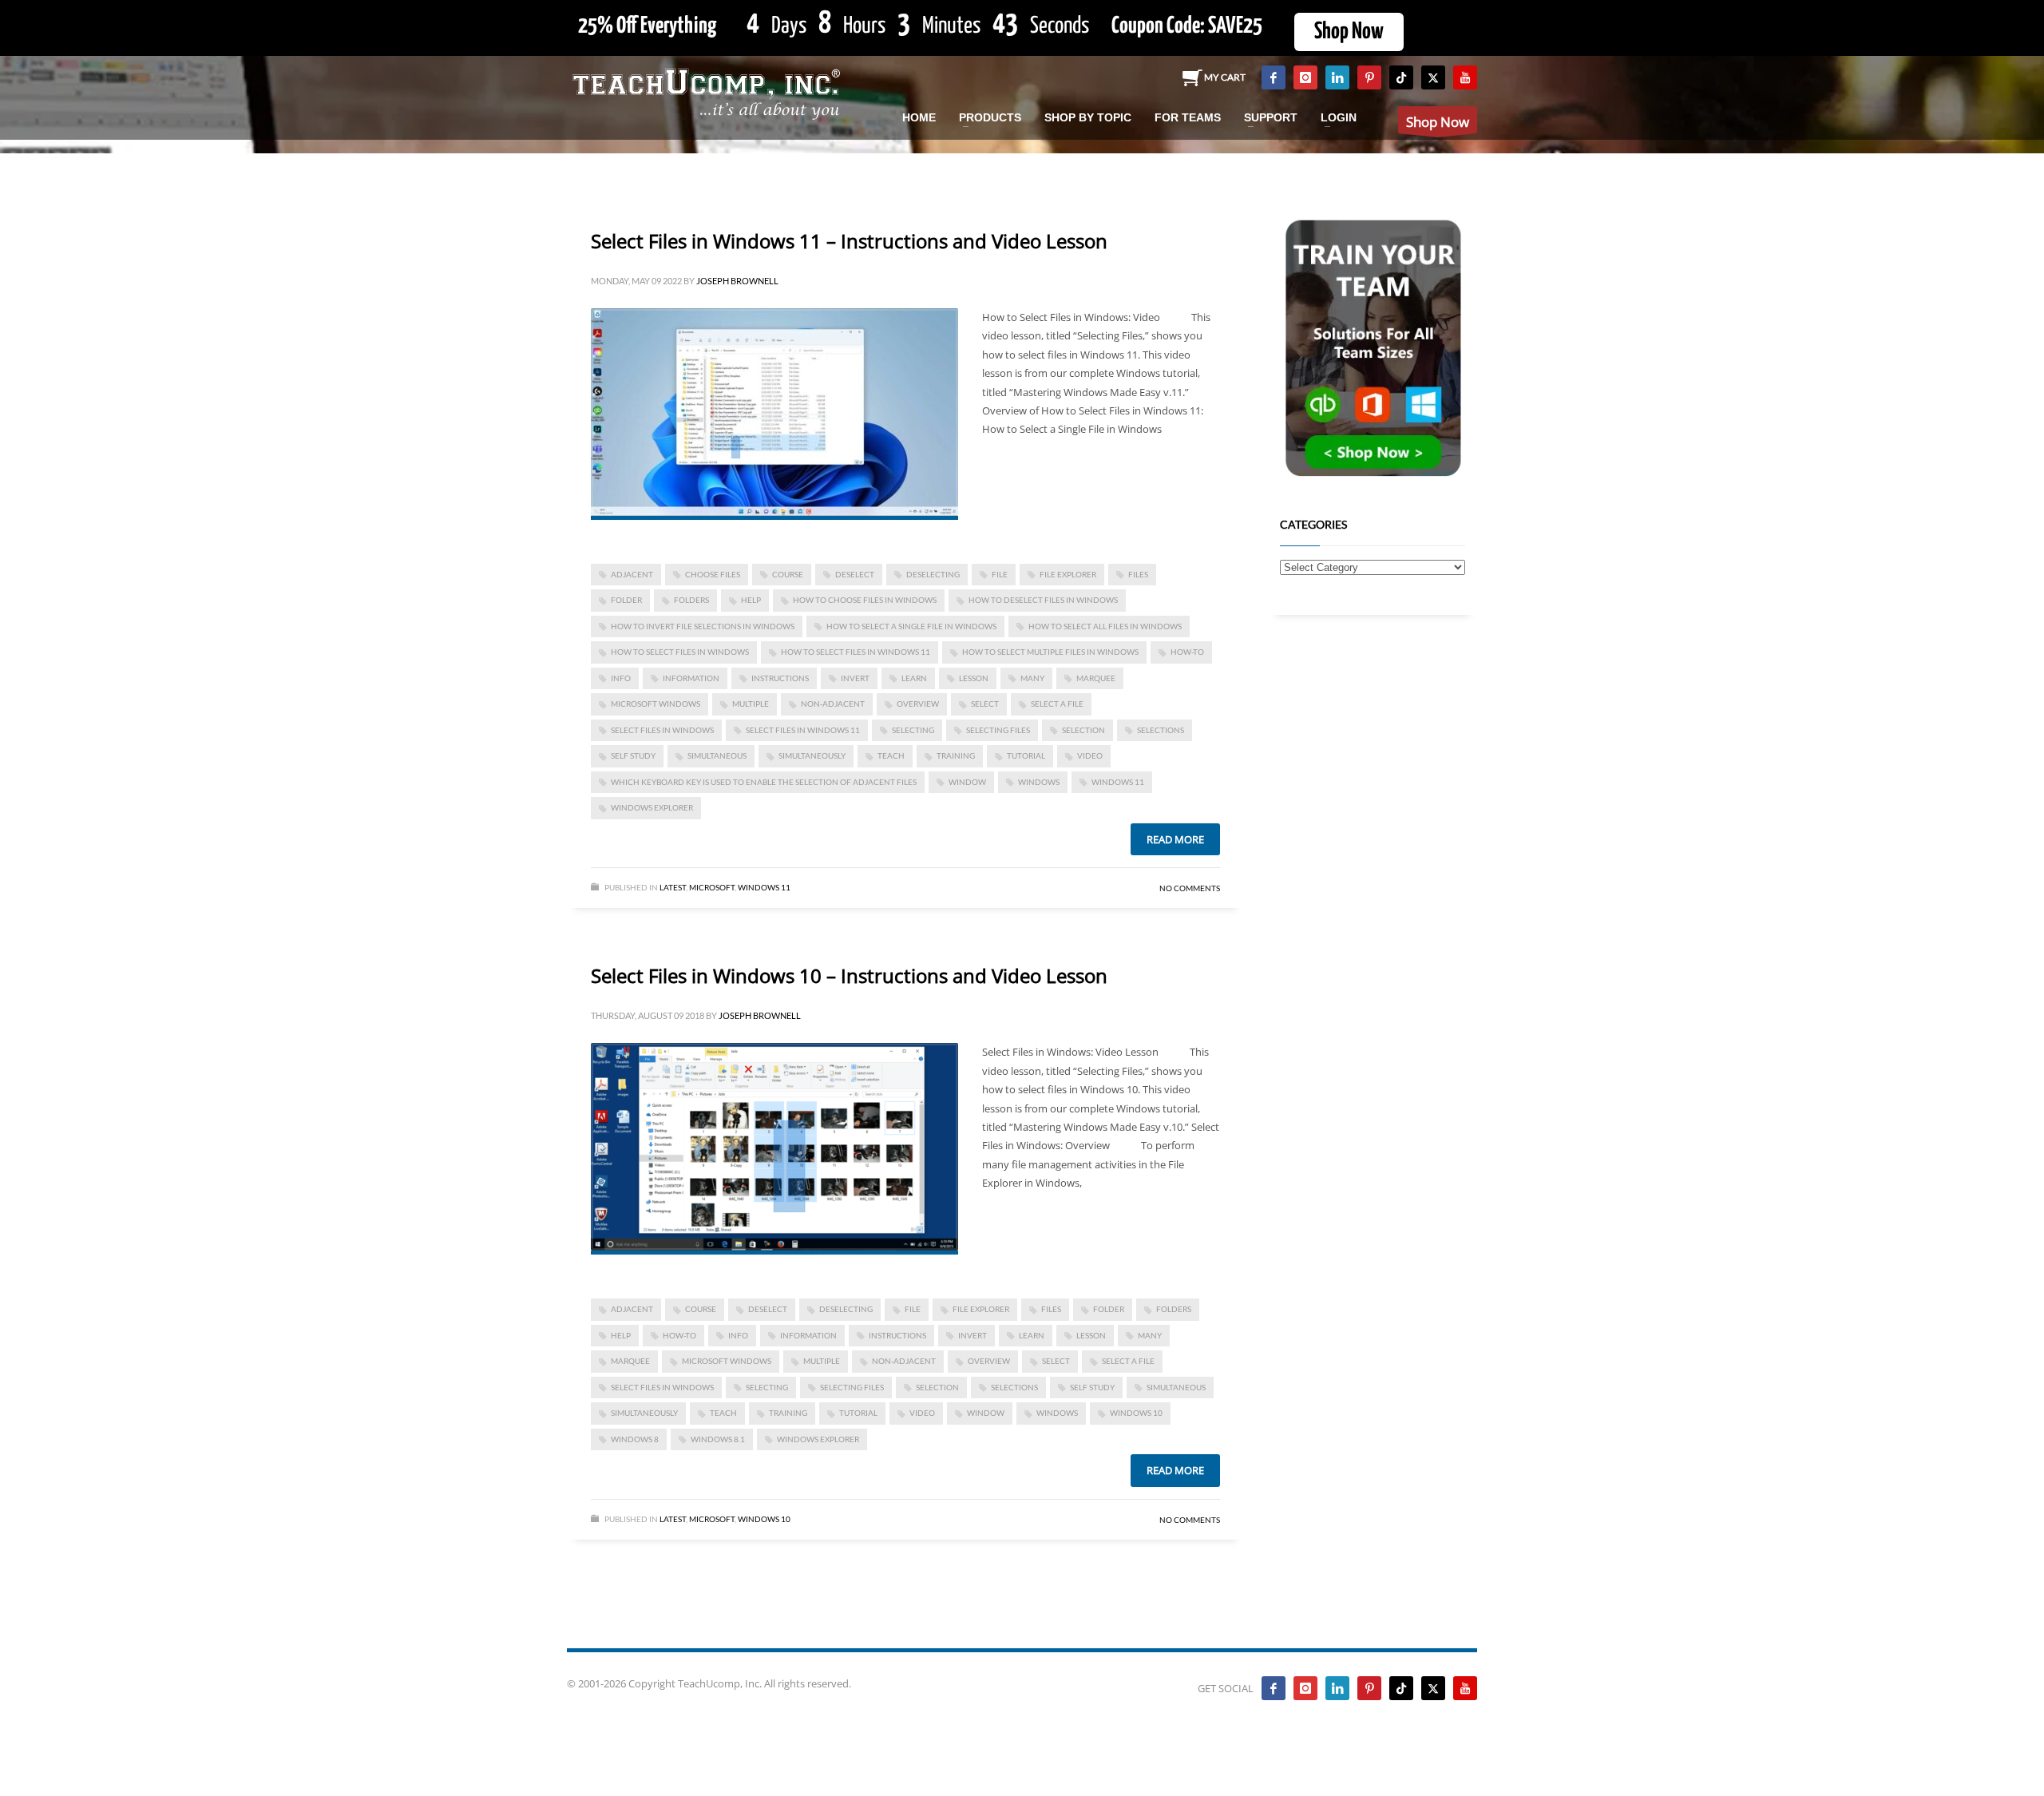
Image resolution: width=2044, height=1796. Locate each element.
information (691, 678)
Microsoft (712, 887)
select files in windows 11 (803, 730)
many (1032, 678)
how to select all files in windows (1105, 626)
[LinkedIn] (1337, 77)
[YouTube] (1465, 77)
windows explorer (652, 807)
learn (914, 678)
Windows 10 (1136, 1413)
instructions (780, 678)
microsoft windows (656, 704)
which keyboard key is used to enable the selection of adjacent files (764, 782)
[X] (1433, 77)
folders (691, 600)
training (956, 755)
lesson (974, 678)
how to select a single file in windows (911, 626)
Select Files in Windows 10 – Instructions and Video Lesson (849, 975)
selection (1083, 730)
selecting (913, 730)
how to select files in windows (680, 652)
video (1090, 755)
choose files (713, 574)
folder (626, 600)
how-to (1187, 652)
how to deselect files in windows (1043, 600)
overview (918, 704)
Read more (1175, 839)
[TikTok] (1401, 77)
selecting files (998, 730)
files (1138, 574)
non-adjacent (833, 704)
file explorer (1068, 574)
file (1000, 574)
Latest (673, 887)
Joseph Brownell (737, 281)
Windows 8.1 (718, 1439)
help (751, 600)
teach (891, 755)
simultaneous (717, 755)
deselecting (933, 574)
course (788, 574)
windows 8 (635, 1439)
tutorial (1026, 755)
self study (633, 755)
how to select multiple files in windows (1050, 652)
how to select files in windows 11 (856, 652)
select (985, 704)
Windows (1039, 782)
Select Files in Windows (662, 730)
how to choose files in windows (865, 600)
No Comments (1190, 888)
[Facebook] (1274, 77)
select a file (1057, 704)
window (967, 782)
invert (855, 678)
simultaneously (812, 755)
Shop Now (1349, 32)
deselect (855, 574)
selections (1161, 730)
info (621, 678)
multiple (751, 704)
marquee (1096, 678)
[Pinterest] (1369, 77)
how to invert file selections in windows (703, 626)
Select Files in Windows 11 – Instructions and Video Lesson (849, 241)
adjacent (632, 574)
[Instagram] (1305, 77)
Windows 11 (1118, 782)
